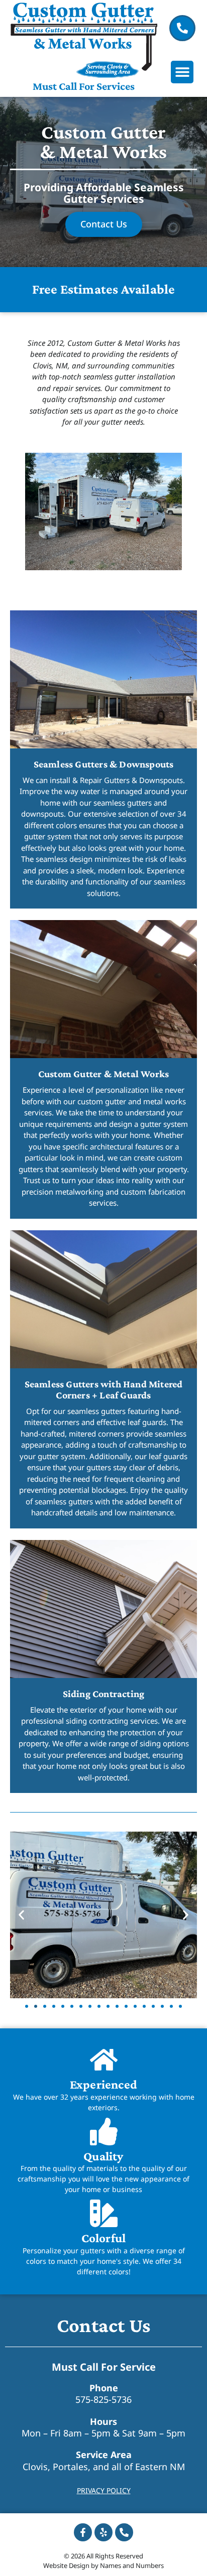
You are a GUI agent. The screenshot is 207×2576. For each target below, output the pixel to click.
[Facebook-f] (83, 2532)
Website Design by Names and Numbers (103, 2565)
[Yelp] (103, 2532)
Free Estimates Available (104, 289)
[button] (182, 72)
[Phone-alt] (124, 2532)
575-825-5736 (103, 2399)
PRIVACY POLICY (104, 2490)
